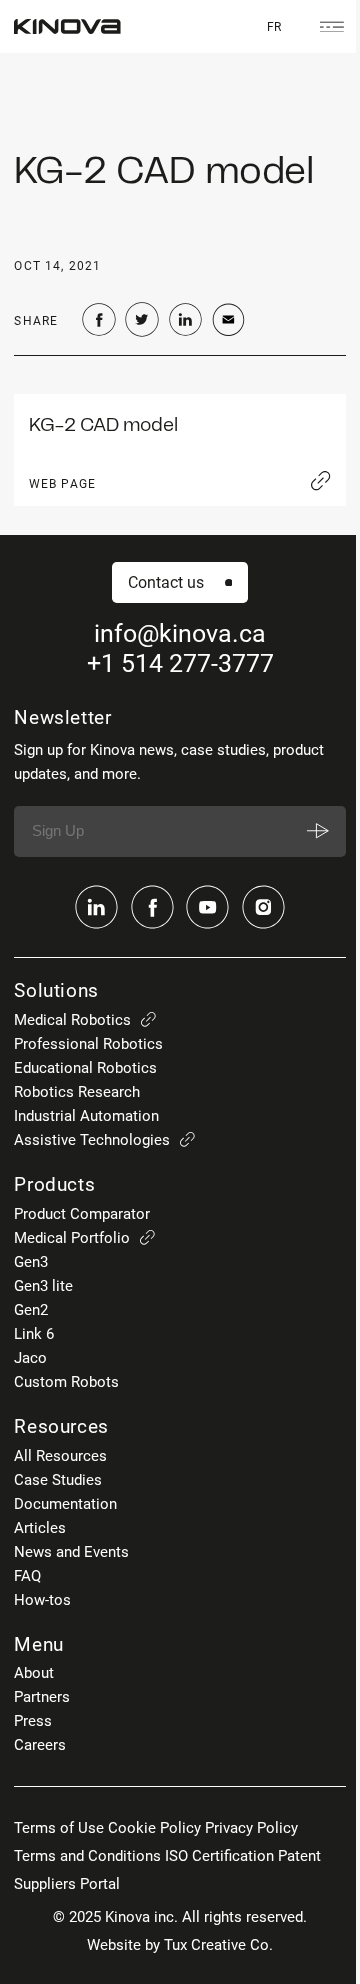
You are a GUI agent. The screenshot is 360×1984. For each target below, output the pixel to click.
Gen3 (31, 1262)
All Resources (60, 1456)
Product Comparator (82, 1214)
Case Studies (58, 1480)
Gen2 (31, 1310)
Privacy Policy (251, 1828)
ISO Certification (219, 1856)
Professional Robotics (88, 1044)
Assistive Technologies (92, 1140)
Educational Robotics (85, 1068)
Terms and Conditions (87, 1856)
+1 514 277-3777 (180, 663)
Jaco (30, 1358)
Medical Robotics (72, 1020)
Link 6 (34, 1334)
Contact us (166, 582)
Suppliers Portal (67, 1884)
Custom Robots (66, 1382)
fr (274, 26)
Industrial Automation (86, 1116)
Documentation (65, 1504)
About (34, 1673)
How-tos (42, 1600)
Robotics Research (77, 1092)
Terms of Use (59, 1828)
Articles (40, 1528)
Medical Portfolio (72, 1238)
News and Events (71, 1552)
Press (33, 1721)
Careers (40, 1745)
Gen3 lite (43, 1286)
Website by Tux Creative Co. (180, 1945)
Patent (299, 1856)
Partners (42, 1697)
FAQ (27, 1576)
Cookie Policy (154, 1828)
